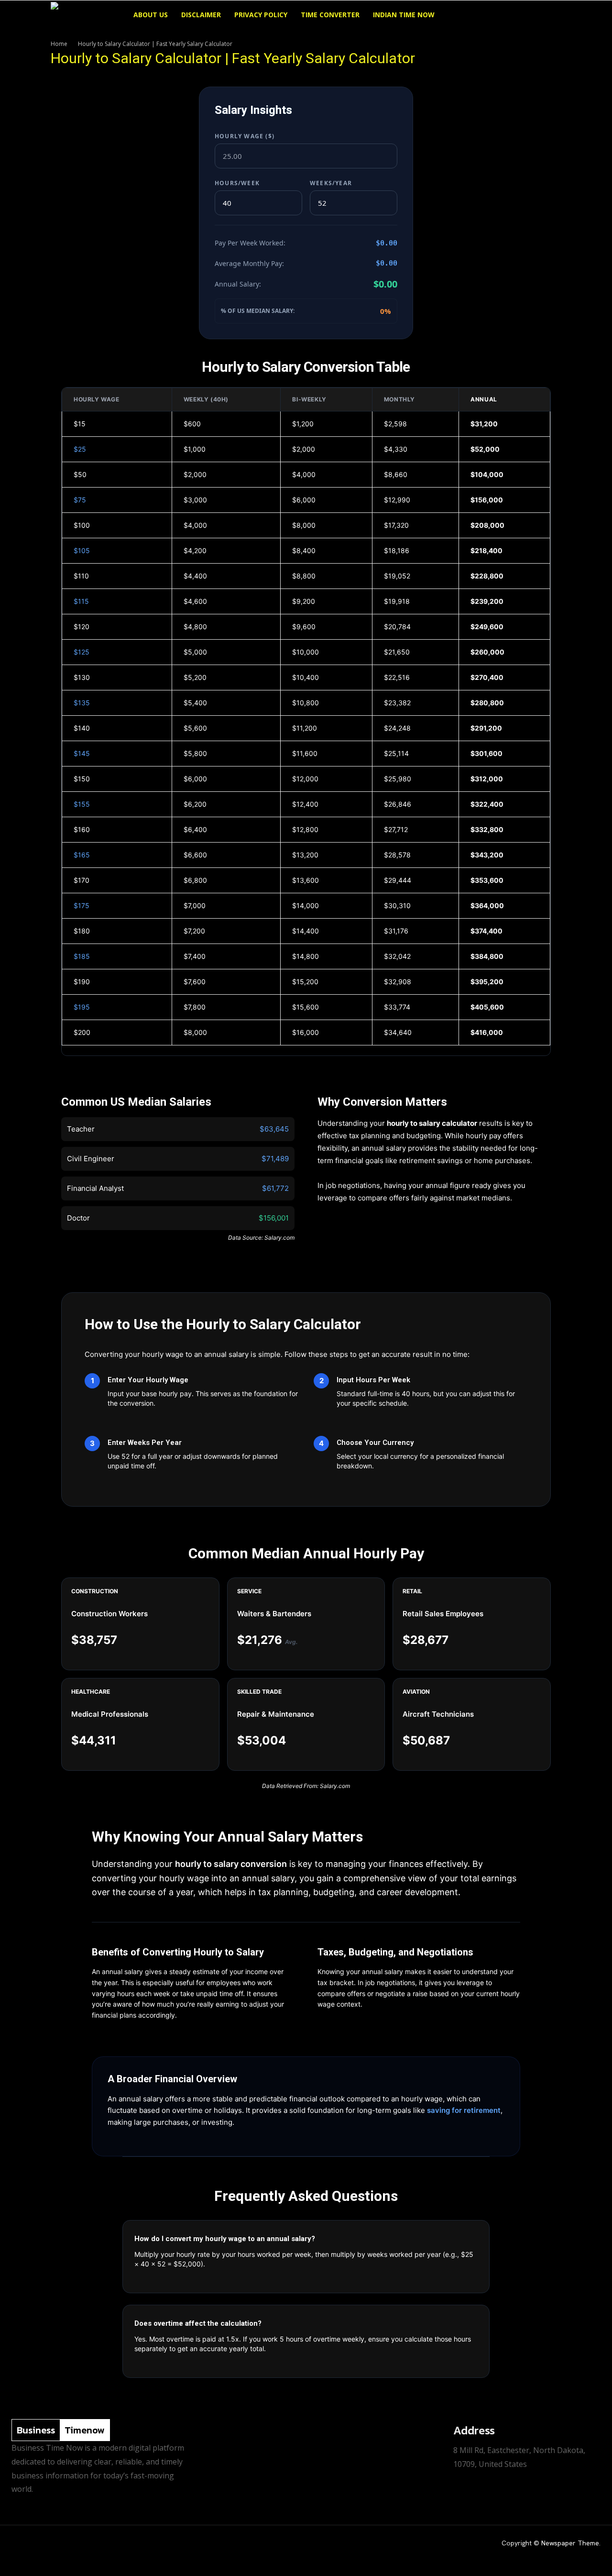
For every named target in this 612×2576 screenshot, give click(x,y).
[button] (550, 16)
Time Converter (330, 15)
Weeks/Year (331, 183)
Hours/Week (237, 183)
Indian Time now (404, 15)
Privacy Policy (261, 15)
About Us (151, 15)
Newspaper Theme (570, 2543)
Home (59, 44)
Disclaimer (201, 15)
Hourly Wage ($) (245, 136)
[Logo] (89, 15)
